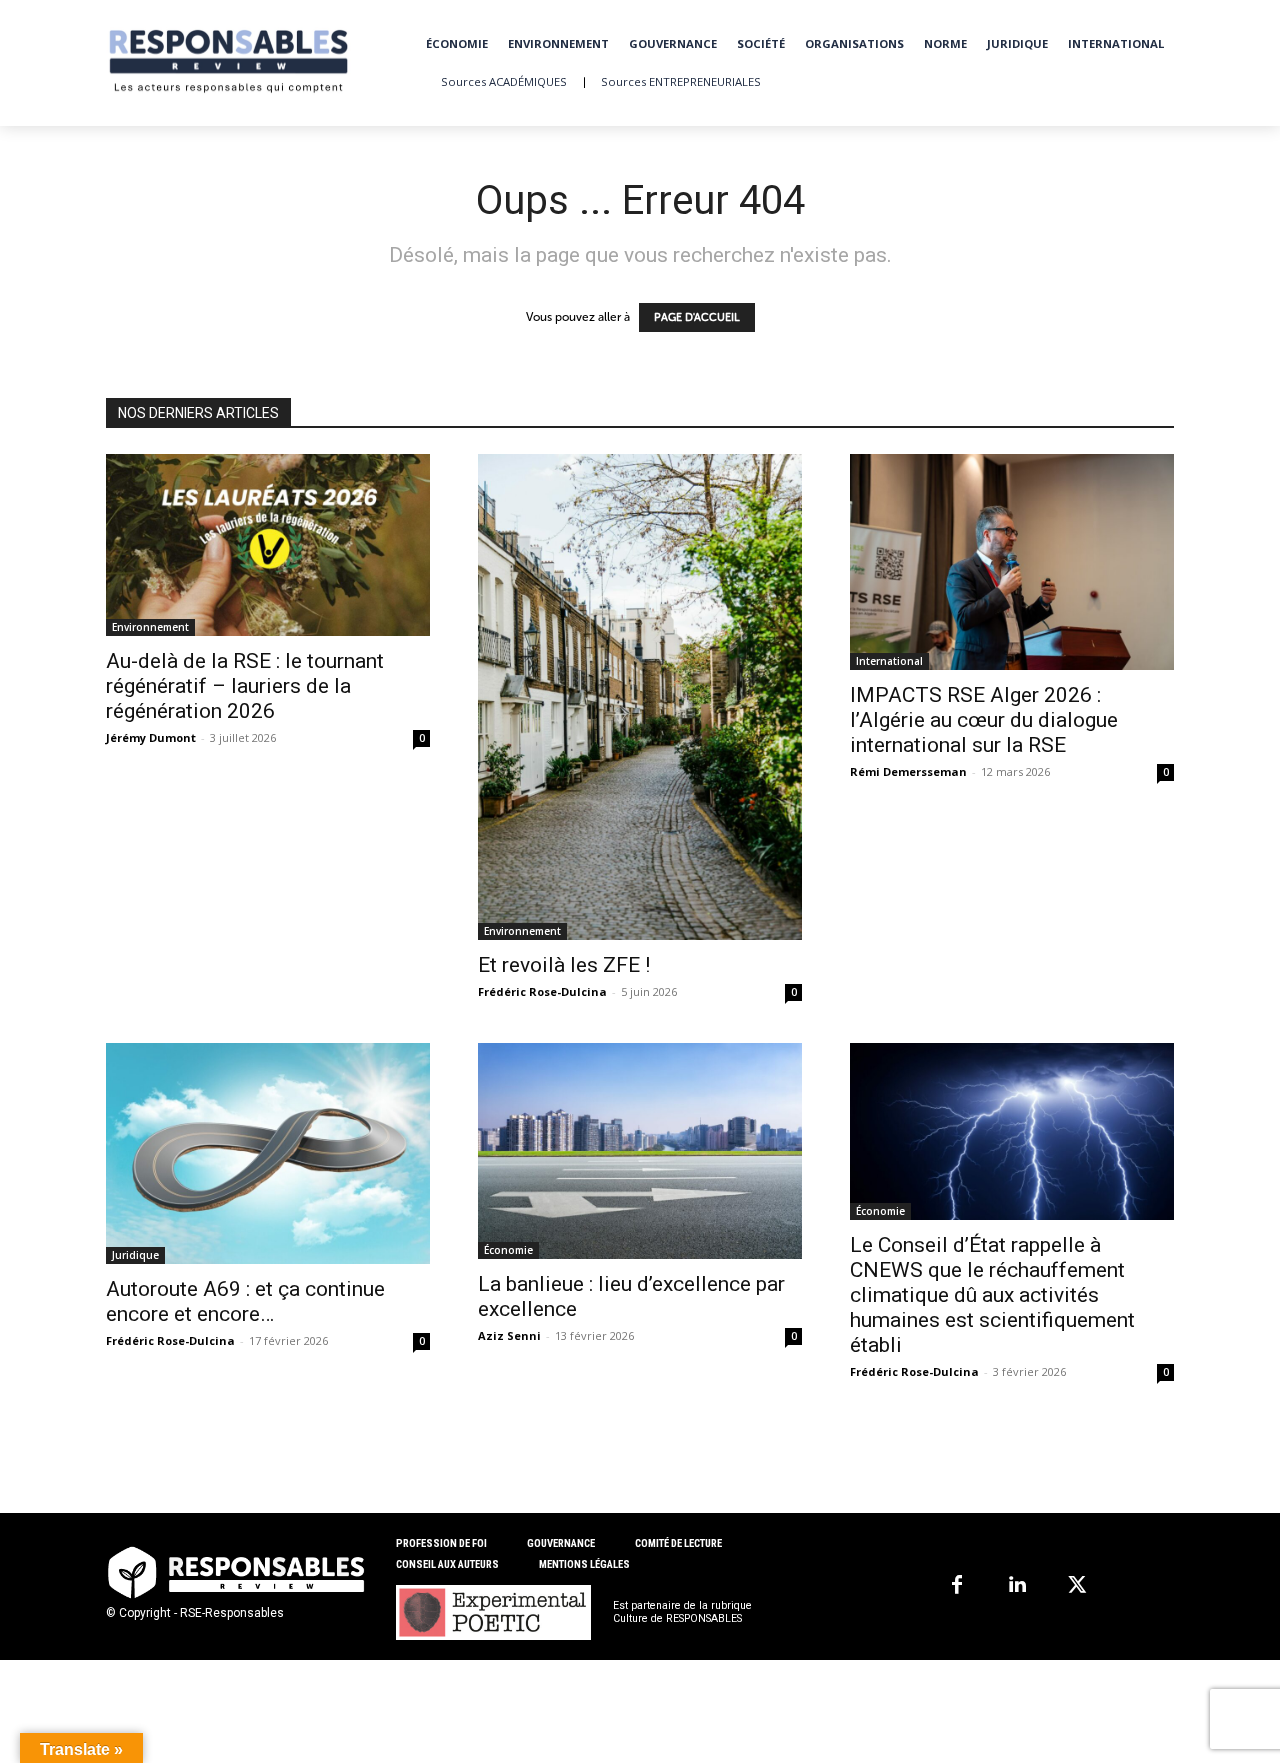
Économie (508, 1250)
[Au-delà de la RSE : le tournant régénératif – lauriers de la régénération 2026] (268, 545)
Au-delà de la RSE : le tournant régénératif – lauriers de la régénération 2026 (245, 686)
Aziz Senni (509, 1335)
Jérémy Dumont (151, 737)
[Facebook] (957, 1586)
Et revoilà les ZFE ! (564, 965)
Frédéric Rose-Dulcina (542, 991)
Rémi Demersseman (908, 771)
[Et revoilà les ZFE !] (640, 697)
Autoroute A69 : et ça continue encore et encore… (245, 1301)
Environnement (150, 627)
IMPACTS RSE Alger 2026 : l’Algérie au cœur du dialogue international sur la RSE (984, 720)
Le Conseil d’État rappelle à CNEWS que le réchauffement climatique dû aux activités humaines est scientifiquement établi (992, 1295)
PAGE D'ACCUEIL (697, 317)
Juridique (135, 1255)
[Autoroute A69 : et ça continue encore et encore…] (268, 1153)
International (889, 661)
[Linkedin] (1017, 1586)
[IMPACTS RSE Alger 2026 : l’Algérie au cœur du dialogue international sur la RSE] (1012, 562)
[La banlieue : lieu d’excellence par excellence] (640, 1151)
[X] (1077, 1586)
